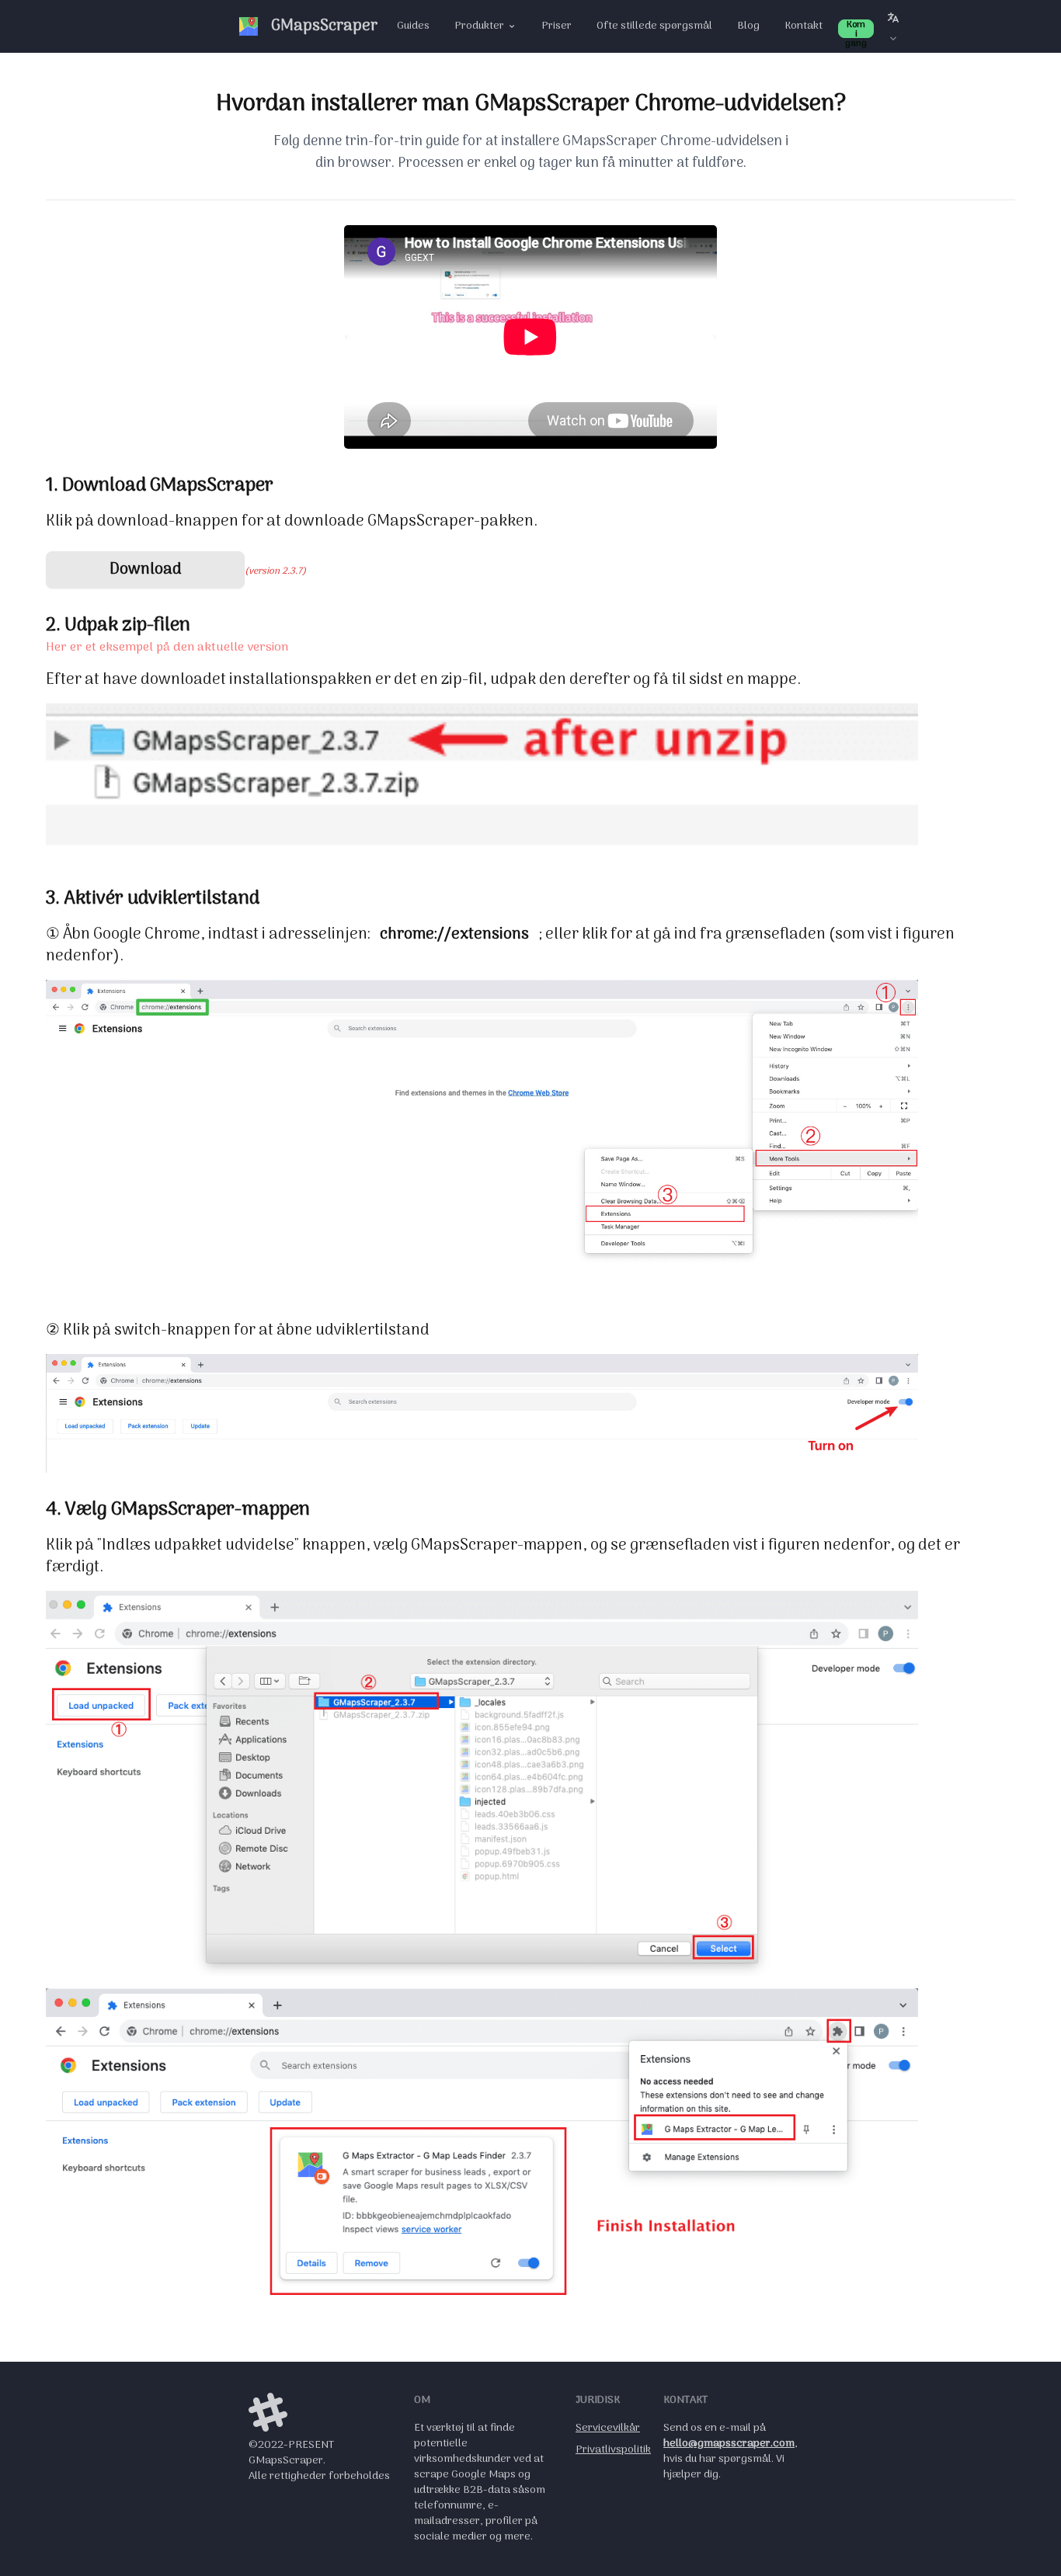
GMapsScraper (324, 26)
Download (146, 570)
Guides (413, 26)
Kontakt (804, 26)
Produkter (479, 26)
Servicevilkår (608, 2428)
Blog (748, 26)
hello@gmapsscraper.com (729, 2444)
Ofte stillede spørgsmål (654, 26)
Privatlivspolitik (613, 2450)
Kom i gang (856, 29)
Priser (557, 26)
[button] (893, 26)
